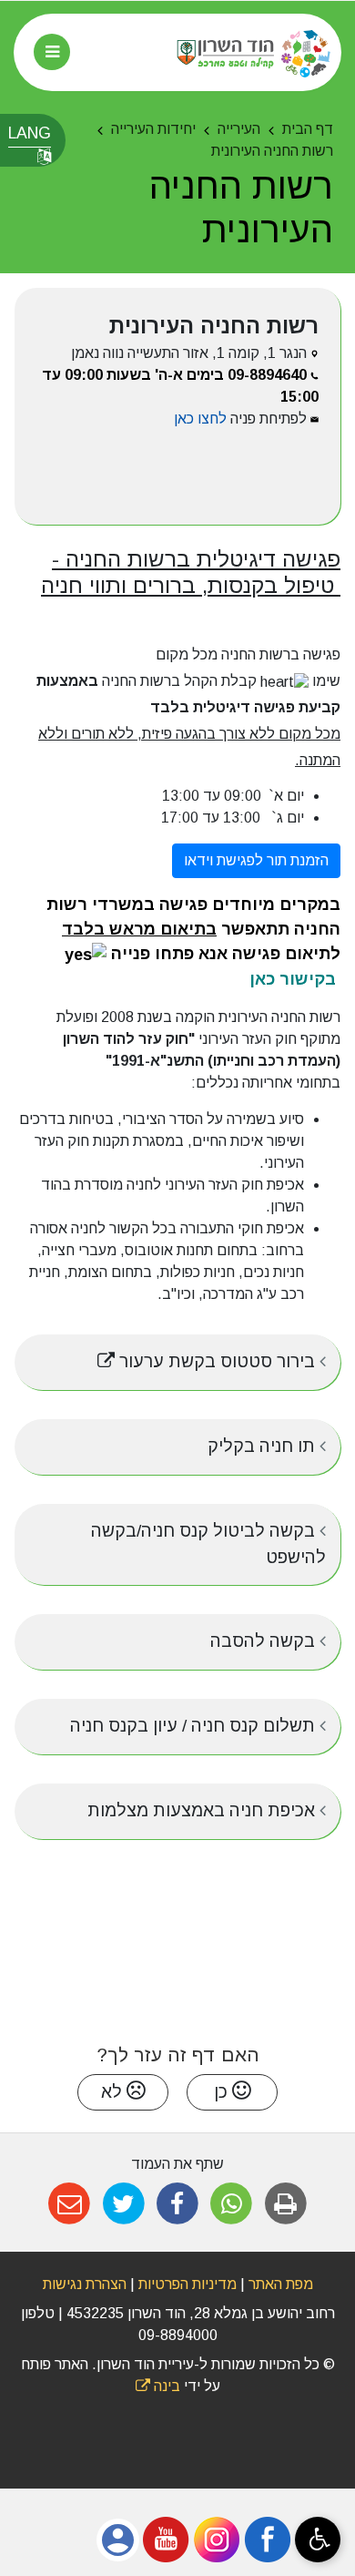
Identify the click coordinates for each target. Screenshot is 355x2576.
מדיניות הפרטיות (186, 2284)
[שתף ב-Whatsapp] (232, 2204)
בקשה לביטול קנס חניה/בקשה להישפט (208, 1544)
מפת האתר (281, 2284)
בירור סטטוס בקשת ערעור (173, 1353)
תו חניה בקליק (264, 1446)
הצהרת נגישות (85, 2284)
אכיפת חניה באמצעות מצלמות (203, 1810)
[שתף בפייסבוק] (177, 2204)
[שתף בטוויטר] (123, 2204)
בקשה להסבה (265, 1641)
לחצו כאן (200, 419)
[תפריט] (52, 52)
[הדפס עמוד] (285, 2204)
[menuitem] (177, 1362)
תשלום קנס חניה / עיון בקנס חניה (195, 1726)
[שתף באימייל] (70, 2204)
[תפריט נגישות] (318, 2540)
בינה (158, 2386)
